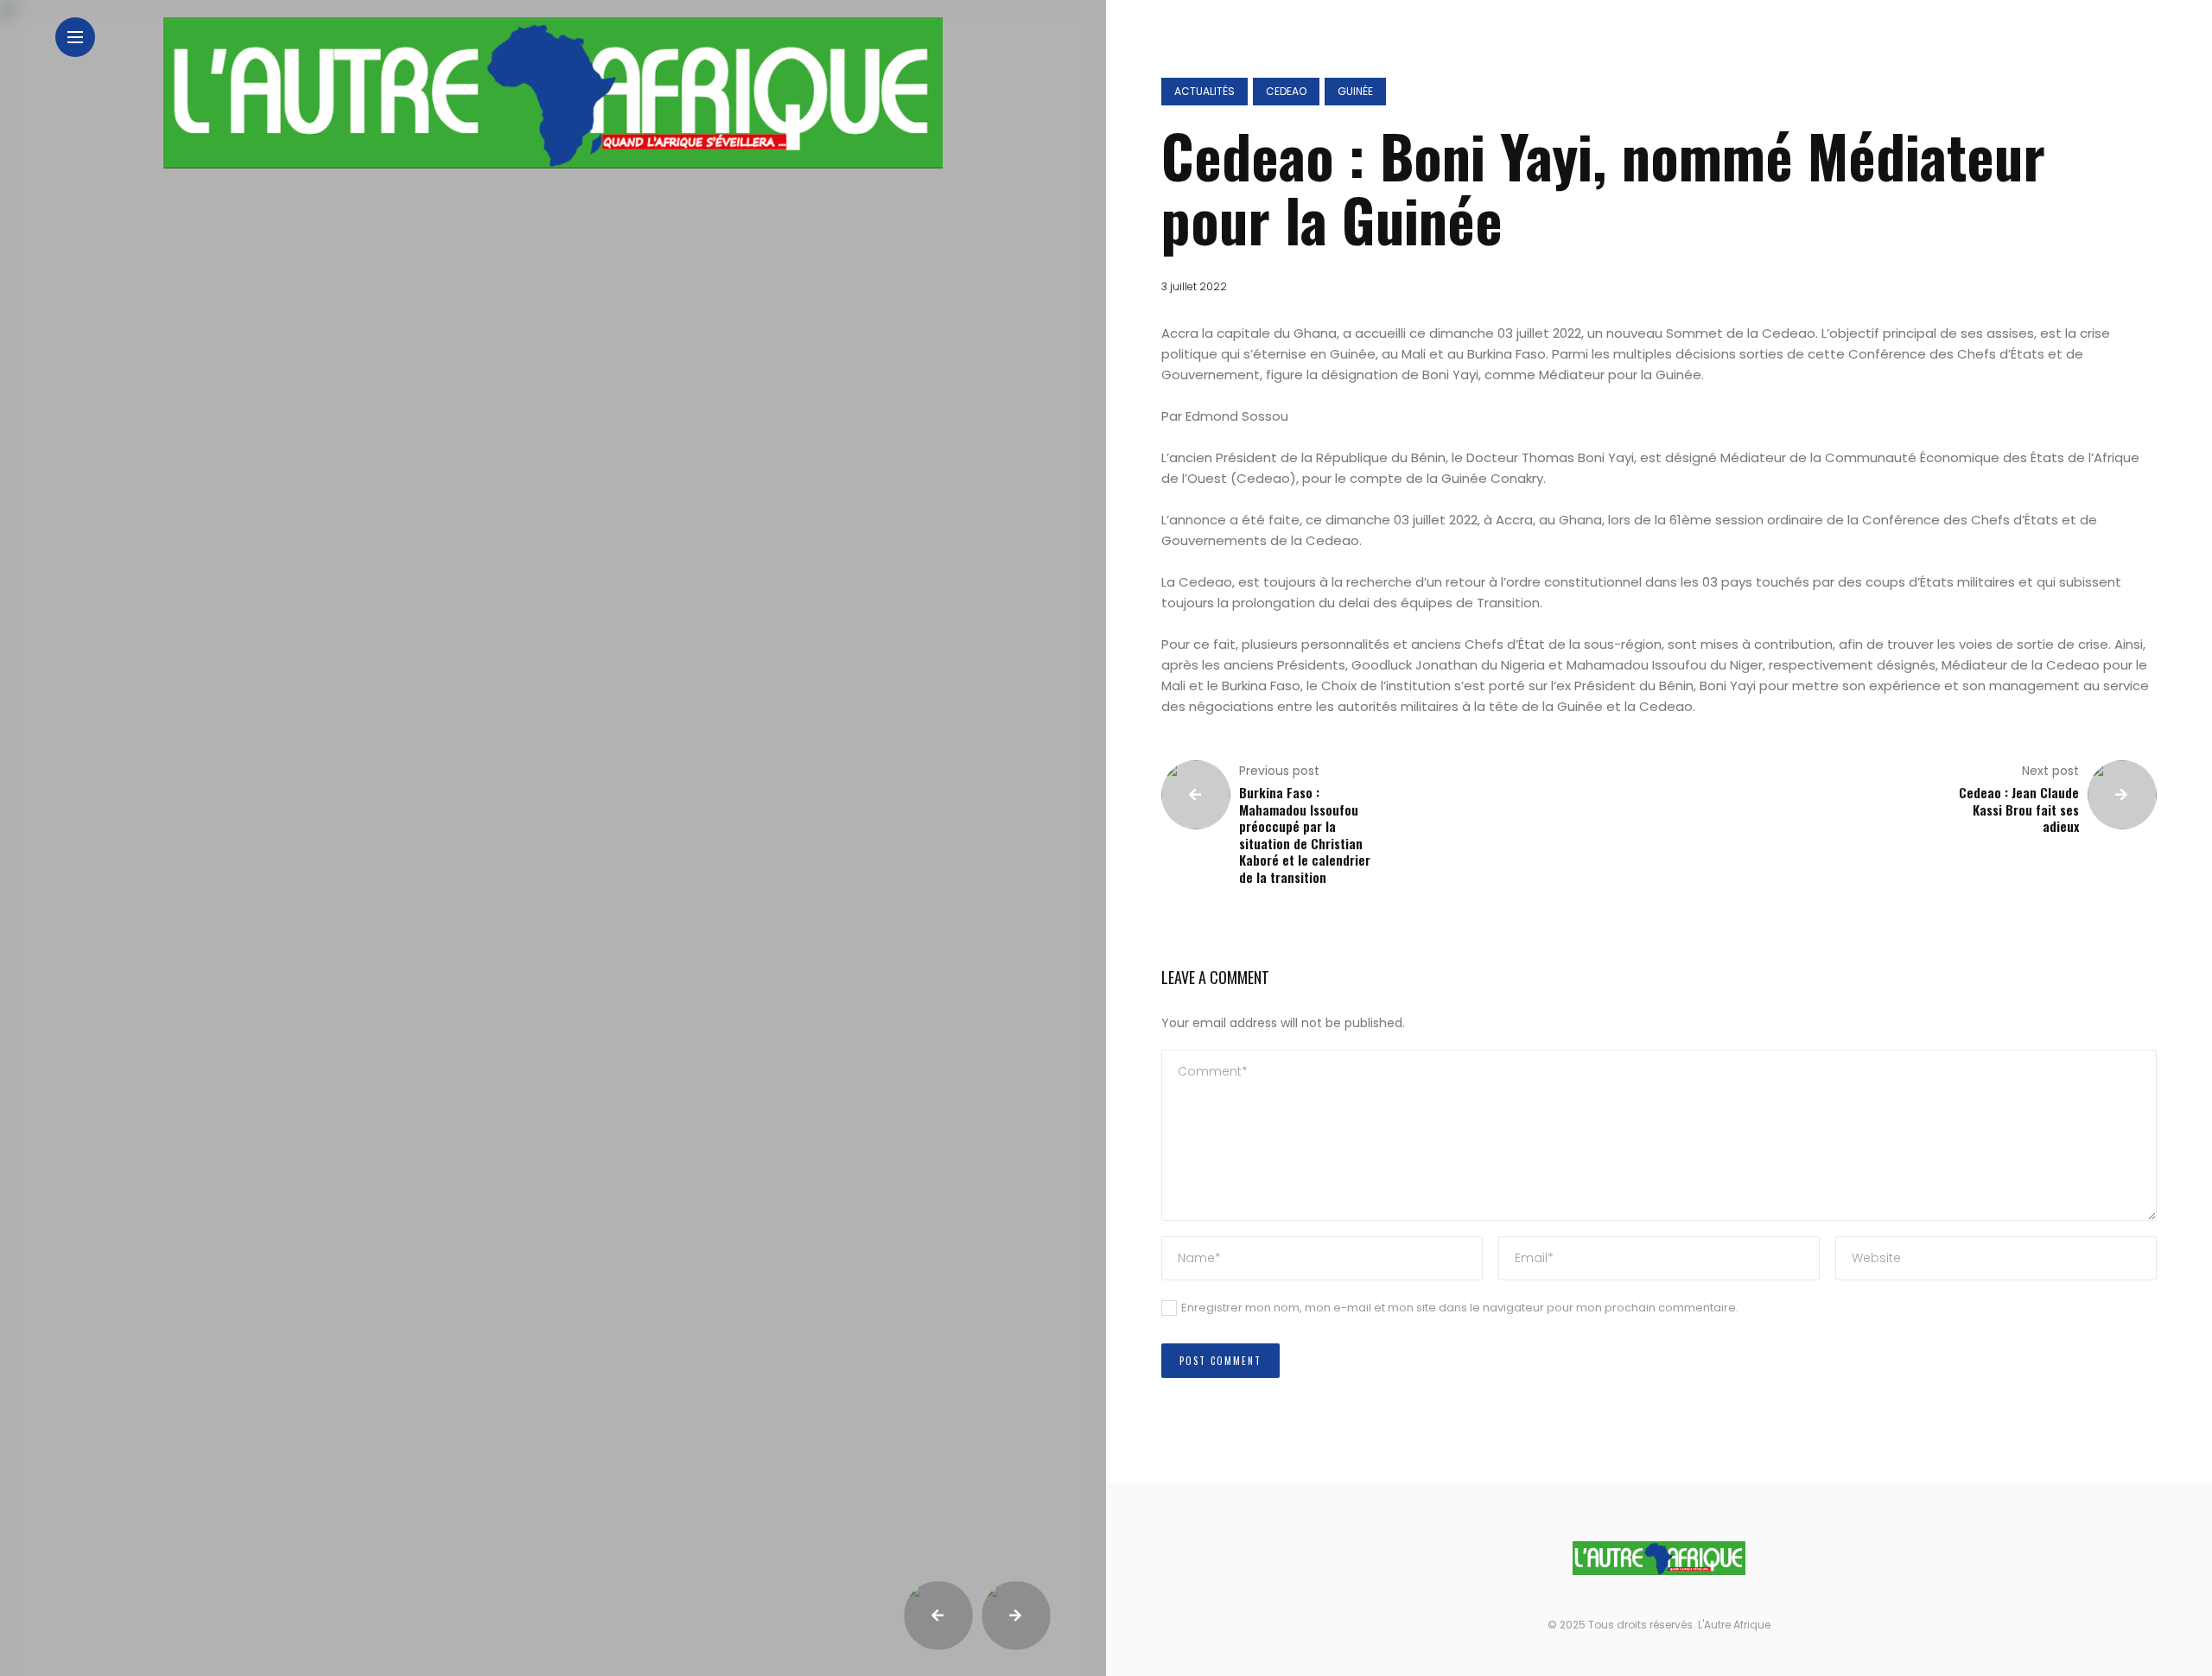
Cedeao (1286, 91)
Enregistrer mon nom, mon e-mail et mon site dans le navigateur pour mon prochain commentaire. (1460, 1308)
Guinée (1355, 91)
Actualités (1205, 91)
